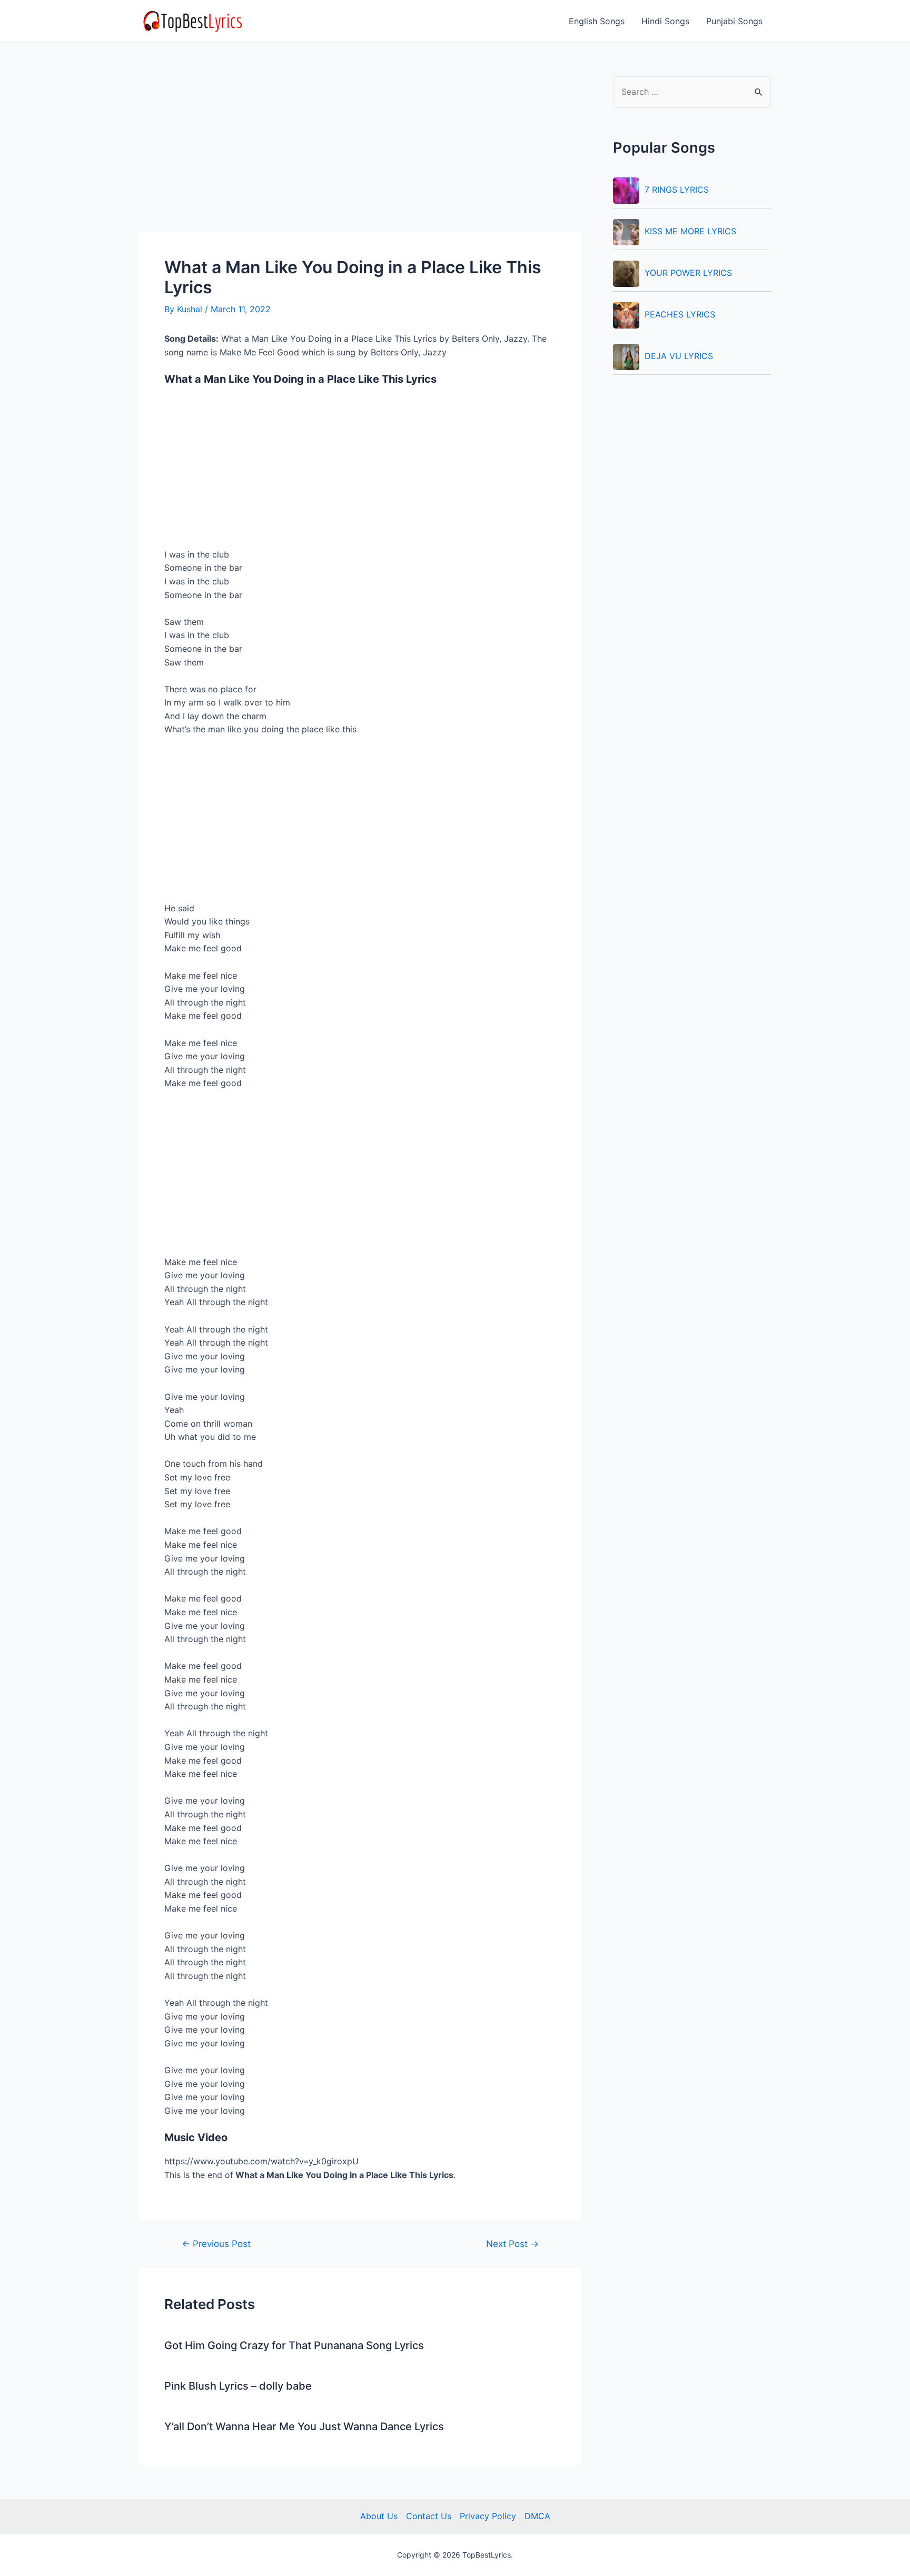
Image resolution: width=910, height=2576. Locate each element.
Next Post (512, 2244)
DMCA (537, 2516)
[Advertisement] (360, 154)
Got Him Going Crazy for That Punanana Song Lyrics (294, 2345)
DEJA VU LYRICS (679, 356)
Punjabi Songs (734, 21)
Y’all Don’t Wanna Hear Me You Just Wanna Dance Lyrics (304, 2426)
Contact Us (429, 2516)
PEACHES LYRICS (680, 314)
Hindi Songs (665, 21)
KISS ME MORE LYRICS (690, 231)
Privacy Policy (488, 2516)
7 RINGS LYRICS (677, 190)
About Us (379, 2516)
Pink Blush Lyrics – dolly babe (238, 2386)
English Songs (597, 21)
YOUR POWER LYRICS (688, 273)
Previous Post (216, 2244)
